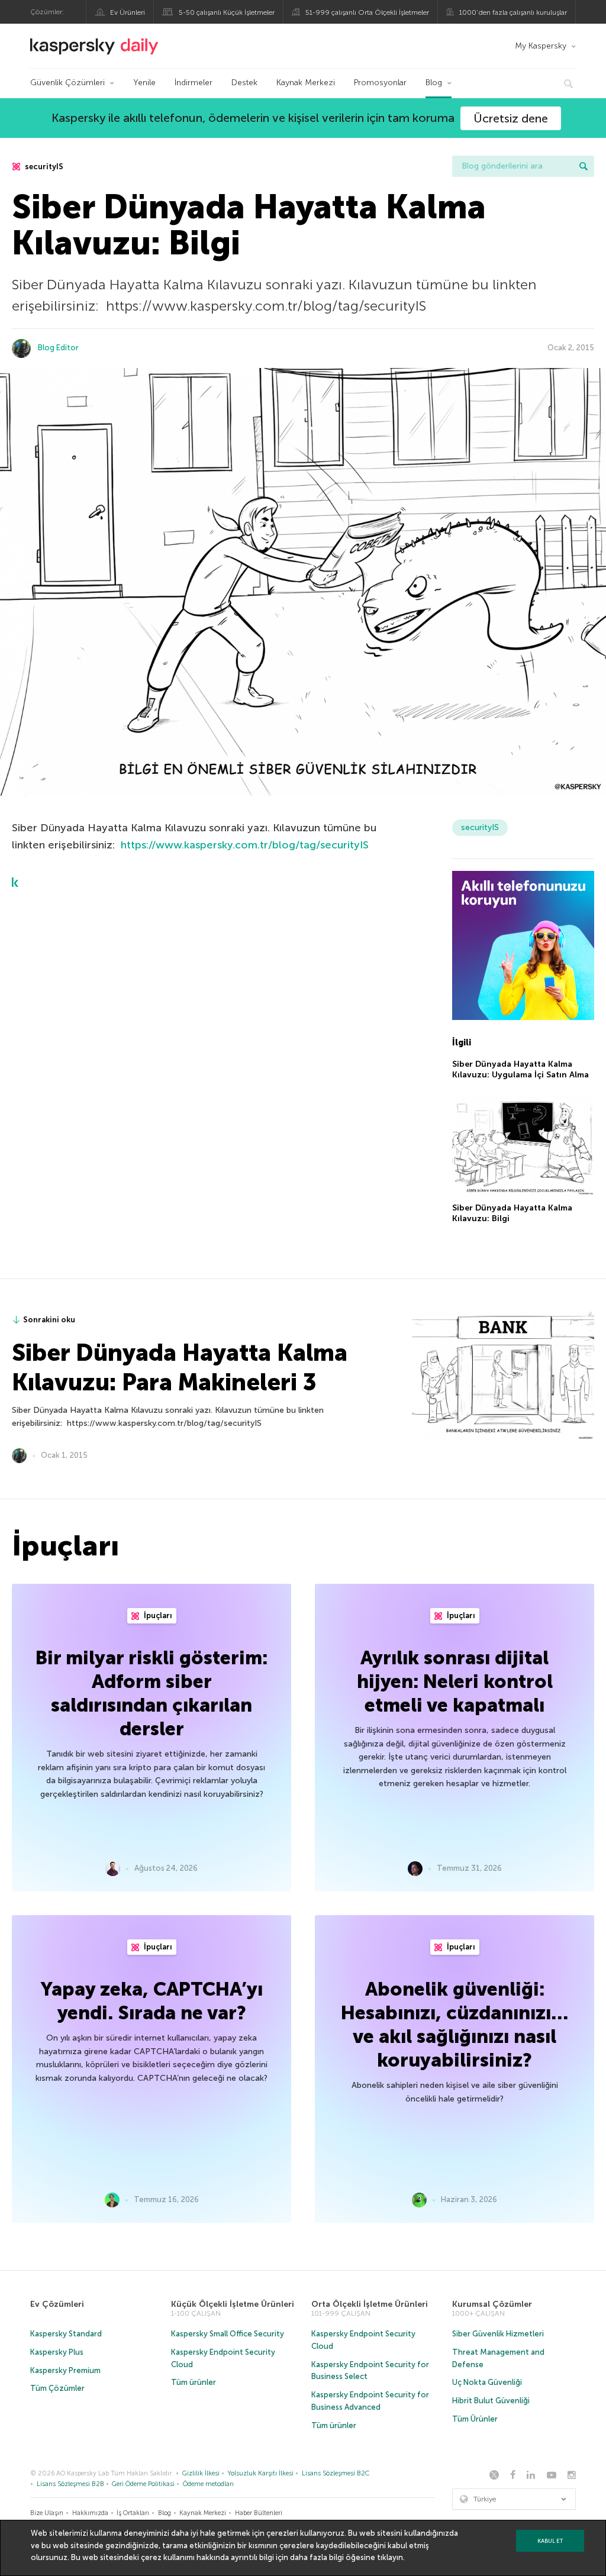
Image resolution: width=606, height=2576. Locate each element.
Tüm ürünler (194, 2382)
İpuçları (157, 1615)
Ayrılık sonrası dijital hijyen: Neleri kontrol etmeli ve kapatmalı (455, 1681)
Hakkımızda (90, 2513)
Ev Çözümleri (57, 2304)
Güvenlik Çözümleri (67, 83)
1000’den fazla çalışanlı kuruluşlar (513, 12)
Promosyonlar (380, 83)
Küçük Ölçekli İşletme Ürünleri (233, 2304)
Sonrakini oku (49, 1320)
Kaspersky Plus (57, 2352)
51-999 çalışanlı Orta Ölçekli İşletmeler (367, 12)
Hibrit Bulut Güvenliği (491, 2401)
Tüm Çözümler (57, 2388)
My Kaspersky (541, 46)
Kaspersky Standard (66, 2334)
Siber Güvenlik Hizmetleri (498, 2334)
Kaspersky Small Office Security (228, 2334)
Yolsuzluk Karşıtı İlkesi (260, 2473)
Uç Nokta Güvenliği (487, 2382)
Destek (244, 83)
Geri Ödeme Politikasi (143, 2484)
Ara (584, 166)
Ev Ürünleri (128, 12)
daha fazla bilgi (317, 2557)
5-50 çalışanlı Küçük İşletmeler (227, 12)
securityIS (43, 167)
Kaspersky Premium (65, 2370)
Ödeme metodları (208, 2484)
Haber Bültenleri (259, 2513)
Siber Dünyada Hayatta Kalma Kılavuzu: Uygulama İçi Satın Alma (520, 1069)
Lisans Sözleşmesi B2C (336, 2473)
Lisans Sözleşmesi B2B (70, 2484)
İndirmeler (194, 83)
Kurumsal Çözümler (492, 2304)
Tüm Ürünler (475, 2419)
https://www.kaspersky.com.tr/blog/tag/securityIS (245, 845)
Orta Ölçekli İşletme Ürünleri (370, 2304)
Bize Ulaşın (47, 2513)
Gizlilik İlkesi (201, 2473)
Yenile (144, 83)
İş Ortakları (133, 2513)
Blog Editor (58, 348)
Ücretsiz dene (511, 118)
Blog (434, 83)
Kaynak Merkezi (306, 83)
